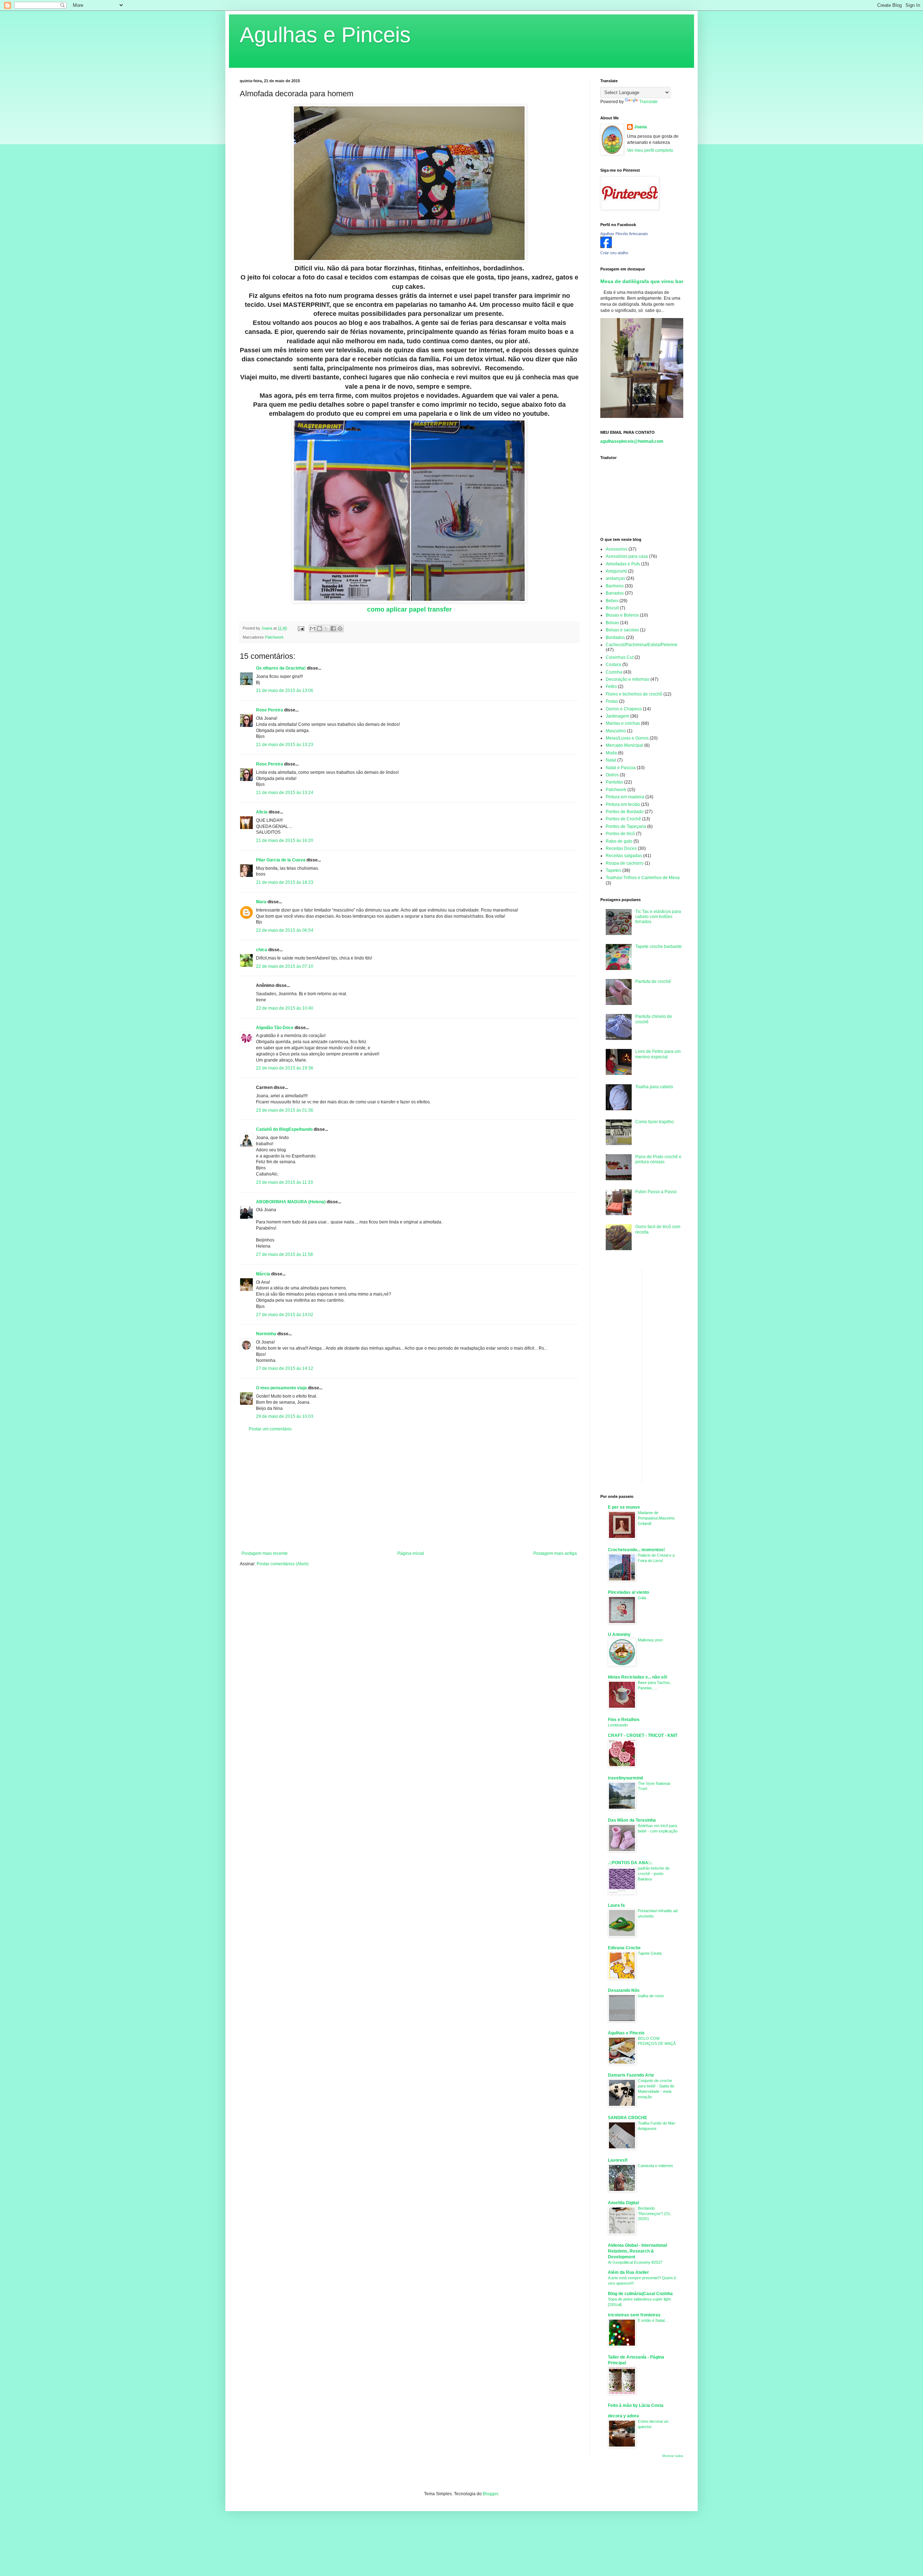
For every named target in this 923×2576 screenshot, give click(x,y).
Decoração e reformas (628, 679)
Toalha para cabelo (654, 1087)
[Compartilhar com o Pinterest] (340, 628)
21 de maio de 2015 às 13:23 (285, 745)
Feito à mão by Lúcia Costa (636, 2405)
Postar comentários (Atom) (283, 1564)
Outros (612, 775)
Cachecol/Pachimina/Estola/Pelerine (642, 645)
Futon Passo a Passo (656, 1192)
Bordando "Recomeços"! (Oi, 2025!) (654, 2214)
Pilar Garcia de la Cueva (281, 860)
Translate (648, 102)
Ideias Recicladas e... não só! (638, 1677)
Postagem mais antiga (555, 1553)
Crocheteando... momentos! (636, 1550)
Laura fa (616, 1905)
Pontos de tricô (620, 834)
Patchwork (274, 637)
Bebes (612, 601)
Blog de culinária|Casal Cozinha (640, 2294)
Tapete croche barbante (659, 947)
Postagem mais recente (265, 1553)
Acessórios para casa (627, 556)
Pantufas (614, 782)
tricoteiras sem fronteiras (634, 2315)
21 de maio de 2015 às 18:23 (285, 882)
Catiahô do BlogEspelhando (284, 1129)
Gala (642, 1598)
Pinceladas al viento (628, 1592)
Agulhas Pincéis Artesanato (624, 234)
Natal (611, 760)
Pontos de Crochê (623, 819)
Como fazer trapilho (655, 1122)
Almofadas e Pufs (623, 564)
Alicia (262, 812)
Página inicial (411, 1553)
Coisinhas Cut (620, 657)
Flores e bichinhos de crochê (634, 694)
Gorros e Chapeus (624, 709)
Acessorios (617, 549)
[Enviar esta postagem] (301, 628)
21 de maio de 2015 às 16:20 (285, 841)
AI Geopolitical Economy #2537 (635, 2262)
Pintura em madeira (625, 797)
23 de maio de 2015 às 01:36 (285, 1110)
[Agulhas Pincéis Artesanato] (606, 247)
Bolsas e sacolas (622, 630)
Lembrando (618, 1725)
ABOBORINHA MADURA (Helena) (291, 1202)
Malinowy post (650, 1640)
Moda (611, 753)
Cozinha (614, 672)
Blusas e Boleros (622, 615)
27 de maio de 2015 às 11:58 (284, 1254)
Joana (641, 127)
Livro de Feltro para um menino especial (658, 1054)
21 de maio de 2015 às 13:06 (285, 691)
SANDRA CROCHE (628, 2118)
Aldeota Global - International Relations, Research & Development (637, 2251)
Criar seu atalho (614, 253)
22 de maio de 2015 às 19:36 (285, 1068)
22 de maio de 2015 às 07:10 (285, 966)
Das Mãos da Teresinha (632, 1820)
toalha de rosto (651, 1996)
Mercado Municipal (624, 745)
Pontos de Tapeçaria (626, 826)
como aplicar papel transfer (409, 609)
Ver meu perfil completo (650, 150)
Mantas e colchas (623, 723)
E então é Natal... (653, 2320)
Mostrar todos (673, 2456)
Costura (613, 665)
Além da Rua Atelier (628, 2272)
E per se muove (624, 1507)
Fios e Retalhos (624, 1720)
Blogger (490, 2494)
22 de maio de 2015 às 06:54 (285, 930)
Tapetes (613, 870)
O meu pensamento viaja (281, 1388)
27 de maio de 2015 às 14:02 (285, 1315)
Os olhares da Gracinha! (281, 668)
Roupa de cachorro (625, 863)
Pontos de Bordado (625, 812)
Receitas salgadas (624, 856)
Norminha (266, 1334)
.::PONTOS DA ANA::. (630, 1863)
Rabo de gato (619, 841)
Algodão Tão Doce (275, 1028)
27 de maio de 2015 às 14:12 (285, 1368)
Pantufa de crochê (653, 982)
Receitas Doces (621, 848)
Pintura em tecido (623, 804)
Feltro (611, 687)
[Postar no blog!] (319, 628)
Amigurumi (616, 571)
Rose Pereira (270, 710)
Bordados (615, 638)
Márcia (263, 1274)
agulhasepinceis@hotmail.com (632, 441)
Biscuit (612, 608)
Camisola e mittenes (655, 2166)
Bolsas (612, 623)
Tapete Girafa (650, 1953)
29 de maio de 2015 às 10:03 (285, 1416)
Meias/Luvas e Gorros (627, 738)
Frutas (612, 701)
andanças (615, 578)
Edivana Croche (624, 1948)
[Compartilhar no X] (326, 628)
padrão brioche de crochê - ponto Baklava (654, 1874)
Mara (261, 902)
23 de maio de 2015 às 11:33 (284, 1182)
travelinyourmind (625, 1778)
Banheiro (615, 586)
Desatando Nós (624, 1990)
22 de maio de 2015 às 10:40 (285, 1008)
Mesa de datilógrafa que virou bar (642, 281)
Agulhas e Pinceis (325, 35)
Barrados (615, 593)
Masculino (616, 731)
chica (262, 950)
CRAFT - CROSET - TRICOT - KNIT (643, 1735)
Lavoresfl (618, 2160)
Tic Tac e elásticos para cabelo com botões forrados (658, 917)
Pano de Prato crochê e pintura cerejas (658, 1159)
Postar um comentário (270, 1429)
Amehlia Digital (623, 2203)
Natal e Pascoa (621, 768)
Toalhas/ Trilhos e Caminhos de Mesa (643, 878)
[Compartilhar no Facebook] (333, 628)
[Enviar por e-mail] (313, 628)
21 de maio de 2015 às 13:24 (285, 793)
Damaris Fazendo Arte (631, 2075)
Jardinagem (617, 716)
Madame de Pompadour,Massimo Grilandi (656, 1518)
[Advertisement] (409, 1491)
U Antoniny (619, 1635)
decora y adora (623, 2416)
